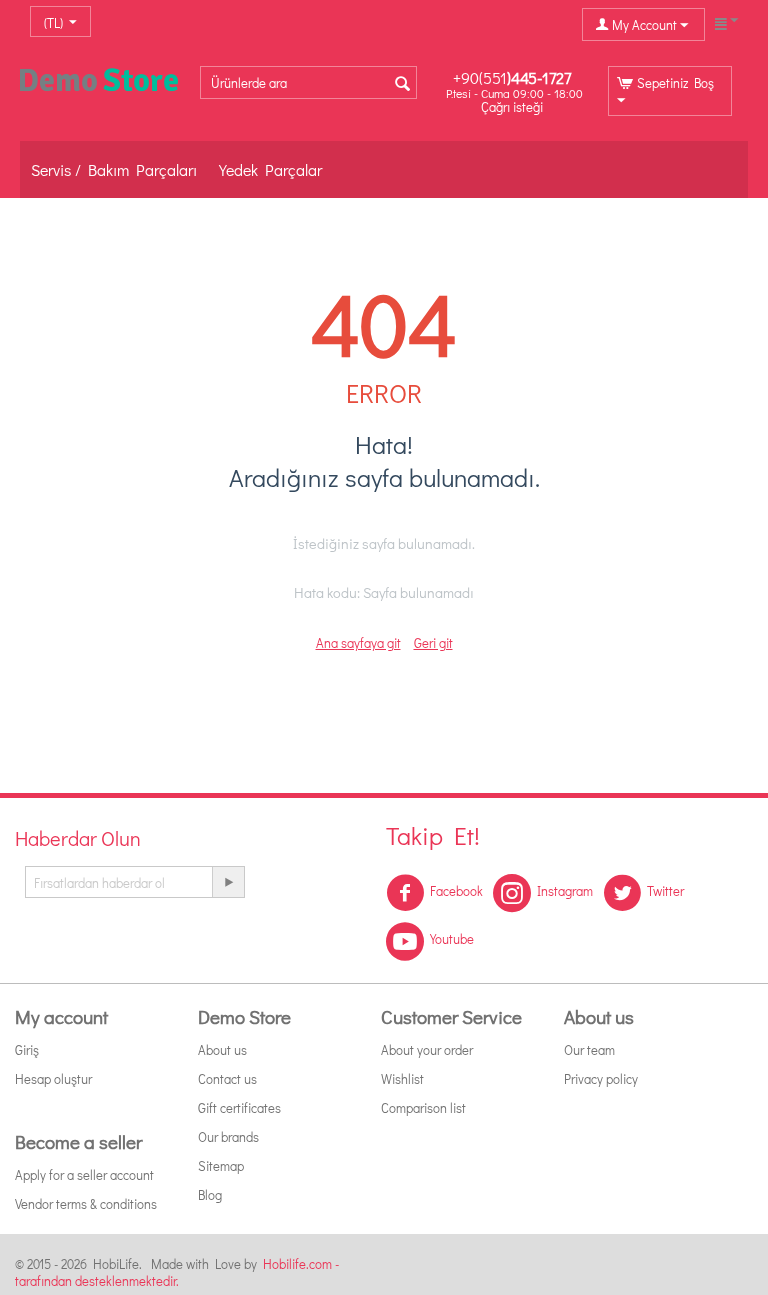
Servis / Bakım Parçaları (114, 169)
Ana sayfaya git (358, 642)
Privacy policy (601, 1078)
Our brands (228, 1136)
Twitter (665, 890)
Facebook (456, 890)
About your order (427, 1049)
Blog (210, 1194)
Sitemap (221, 1165)
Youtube (452, 938)
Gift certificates (239, 1107)
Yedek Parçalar (270, 169)
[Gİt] (228, 882)
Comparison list (423, 1107)
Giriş (27, 1049)
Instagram (565, 890)
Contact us (227, 1078)
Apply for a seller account (84, 1174)
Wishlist (402, 1078)
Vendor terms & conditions (86, 1203)
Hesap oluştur (53, 1078)
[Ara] (402, 84)
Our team (589, 1049)
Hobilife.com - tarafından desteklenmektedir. (177, 1272)
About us (222, 1049)
